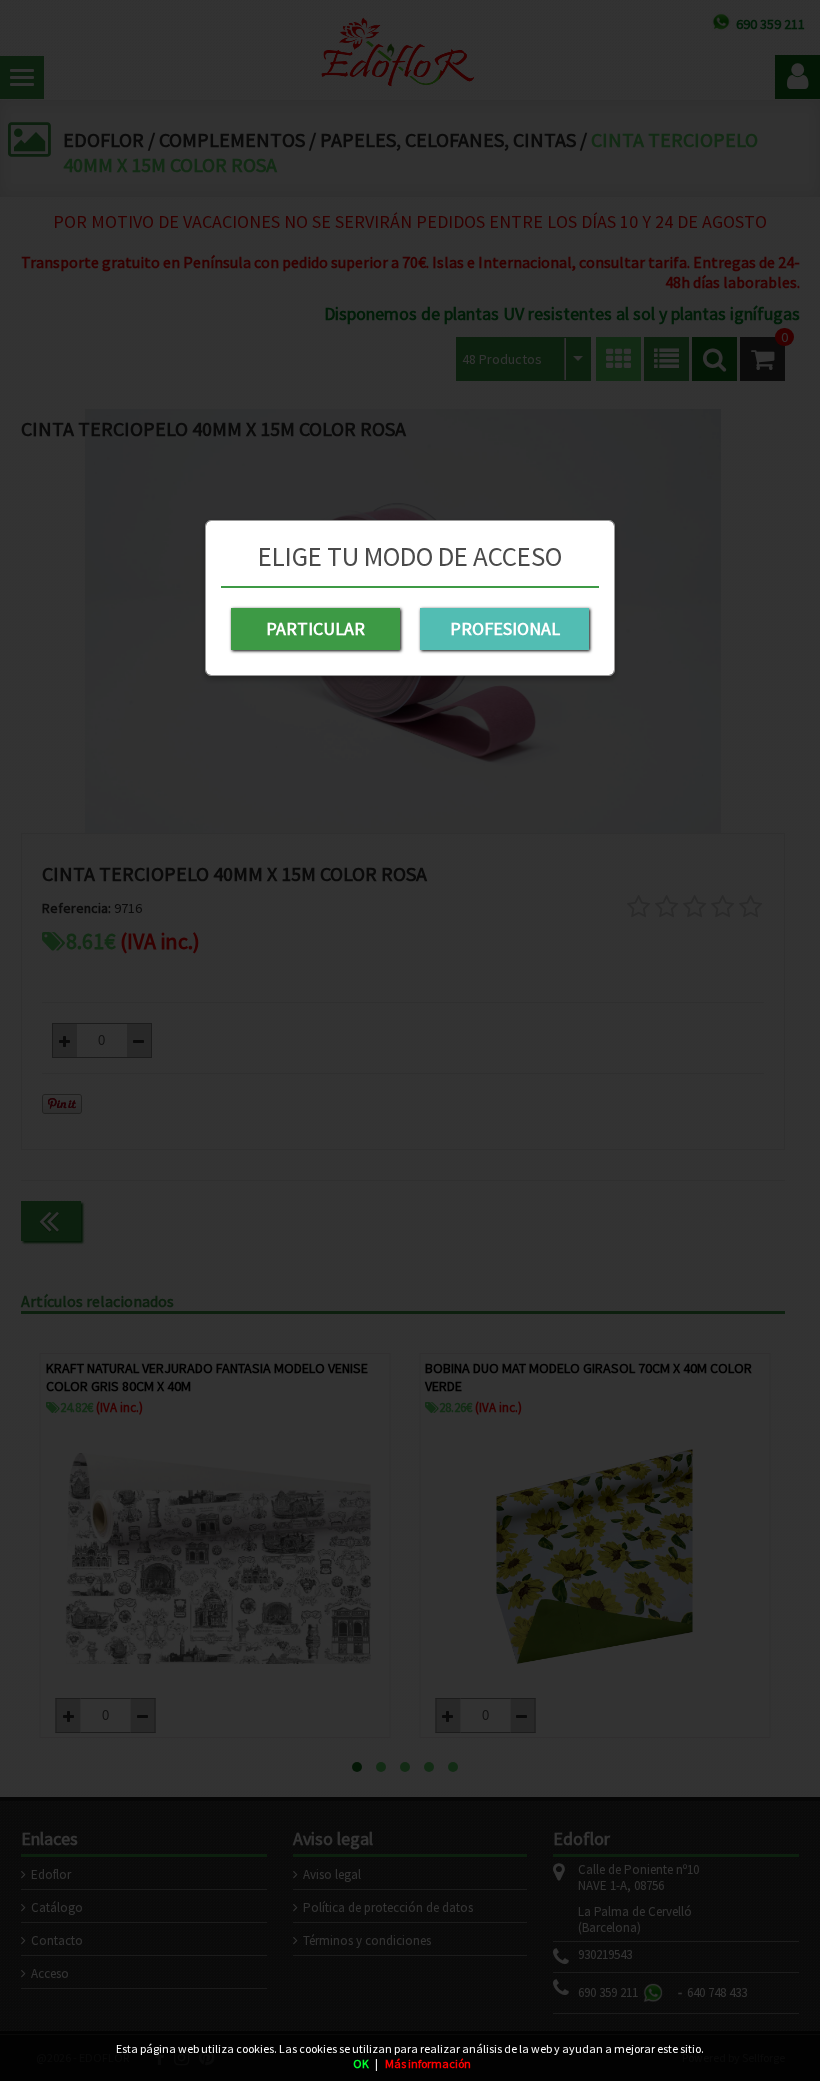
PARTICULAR (315, 628)
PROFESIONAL (505, 628)
